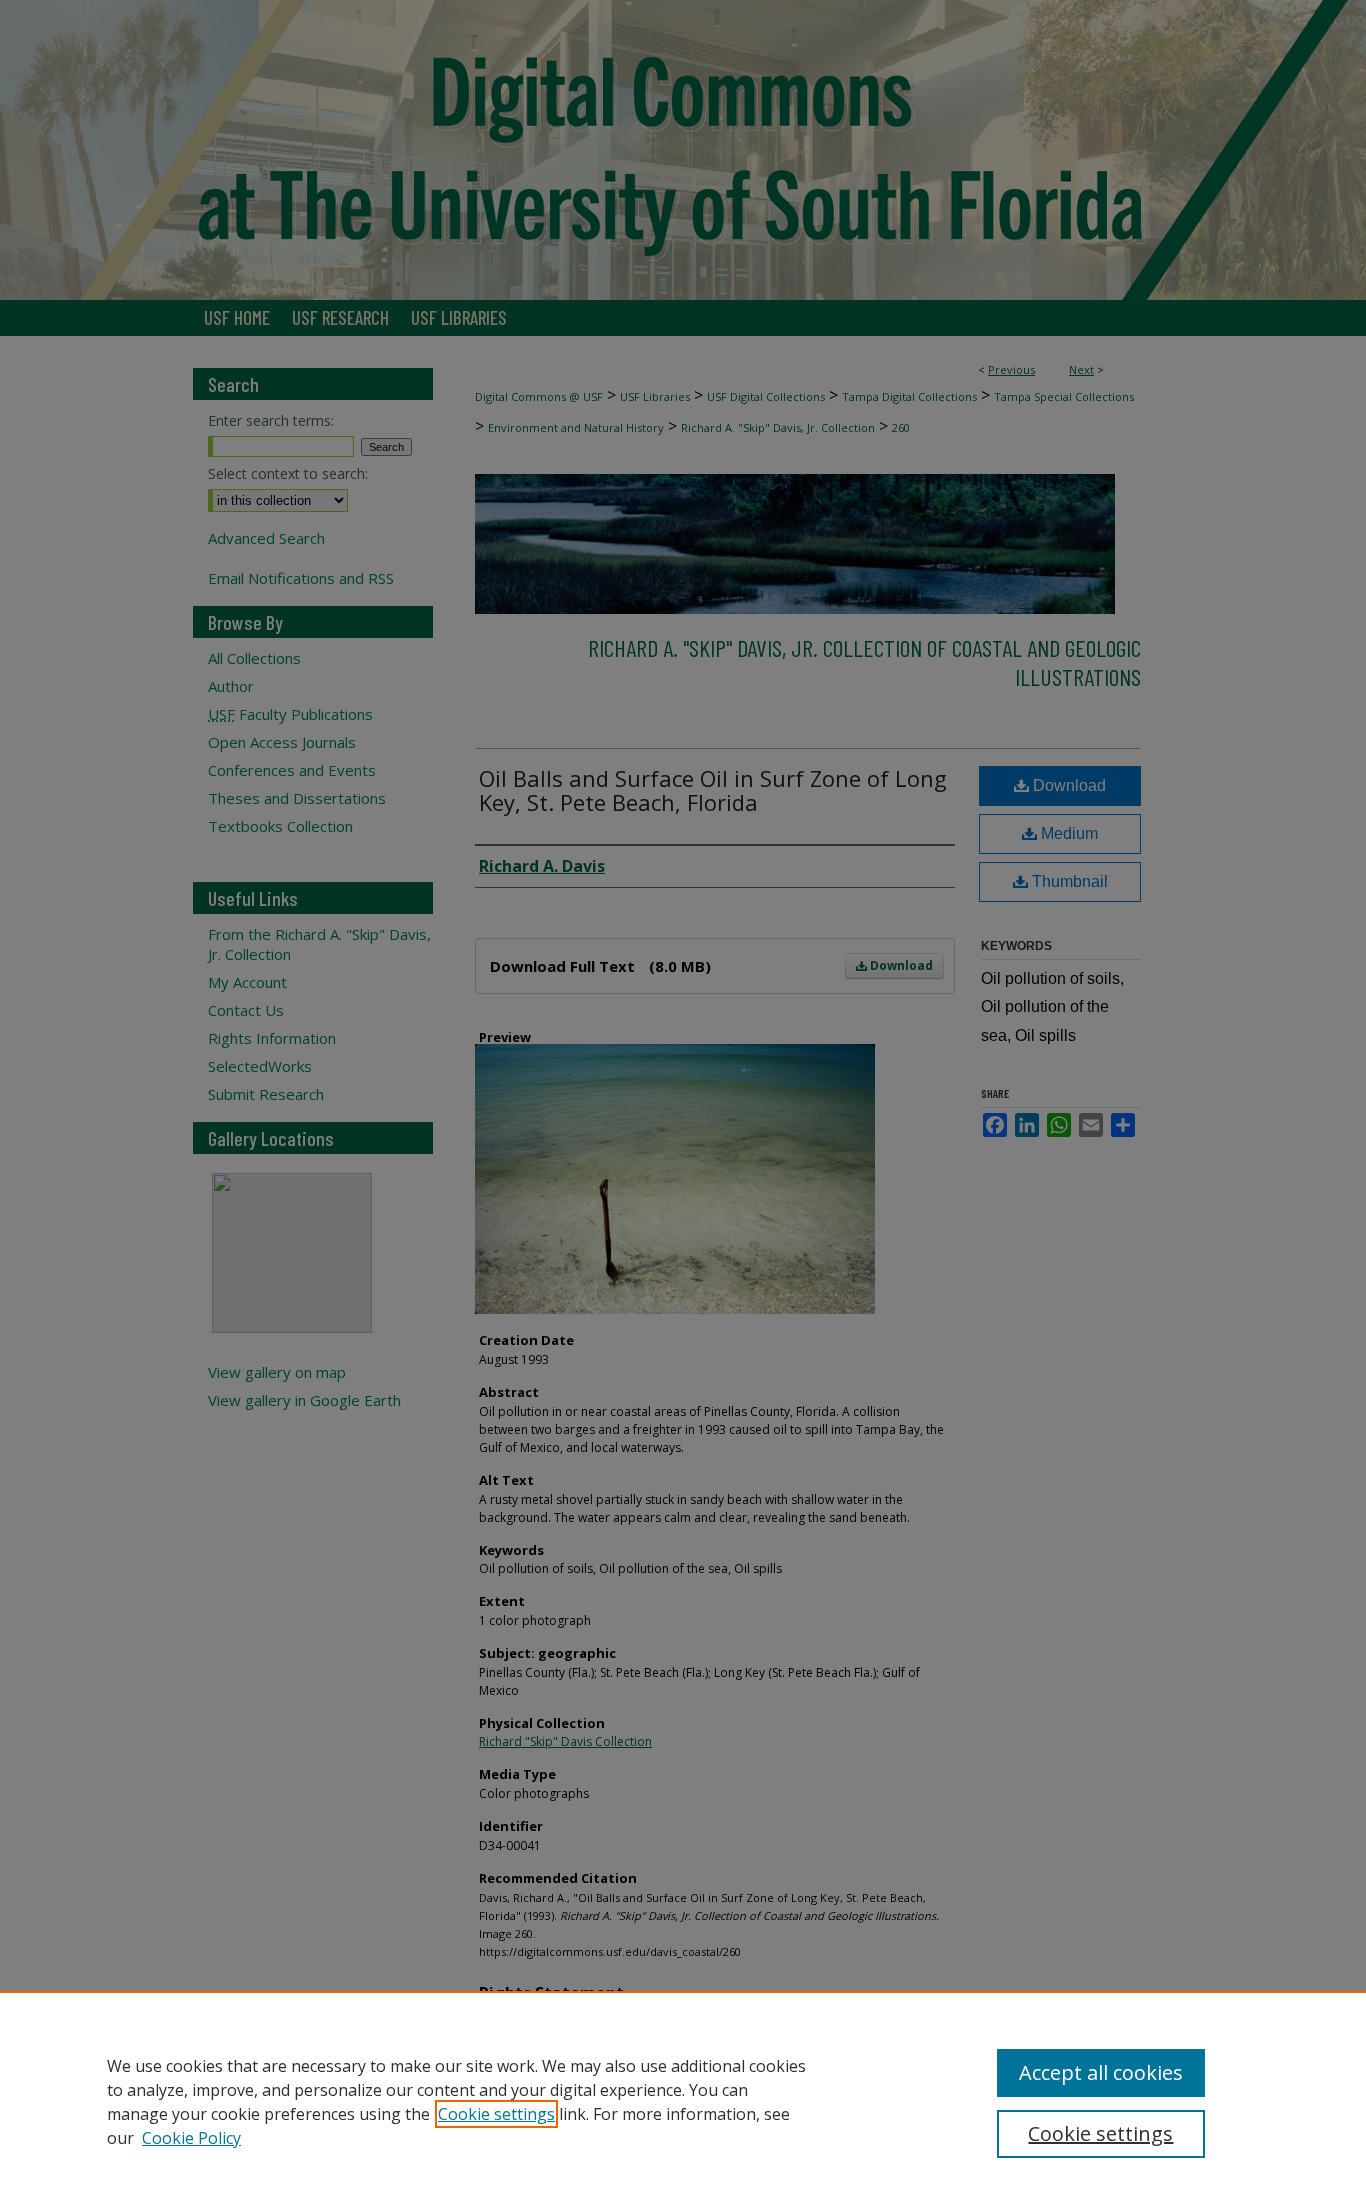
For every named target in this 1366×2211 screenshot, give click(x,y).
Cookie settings (496, 2114)
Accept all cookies (1101, 2072)
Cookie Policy (191, 2138)
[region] (683, 2101)
